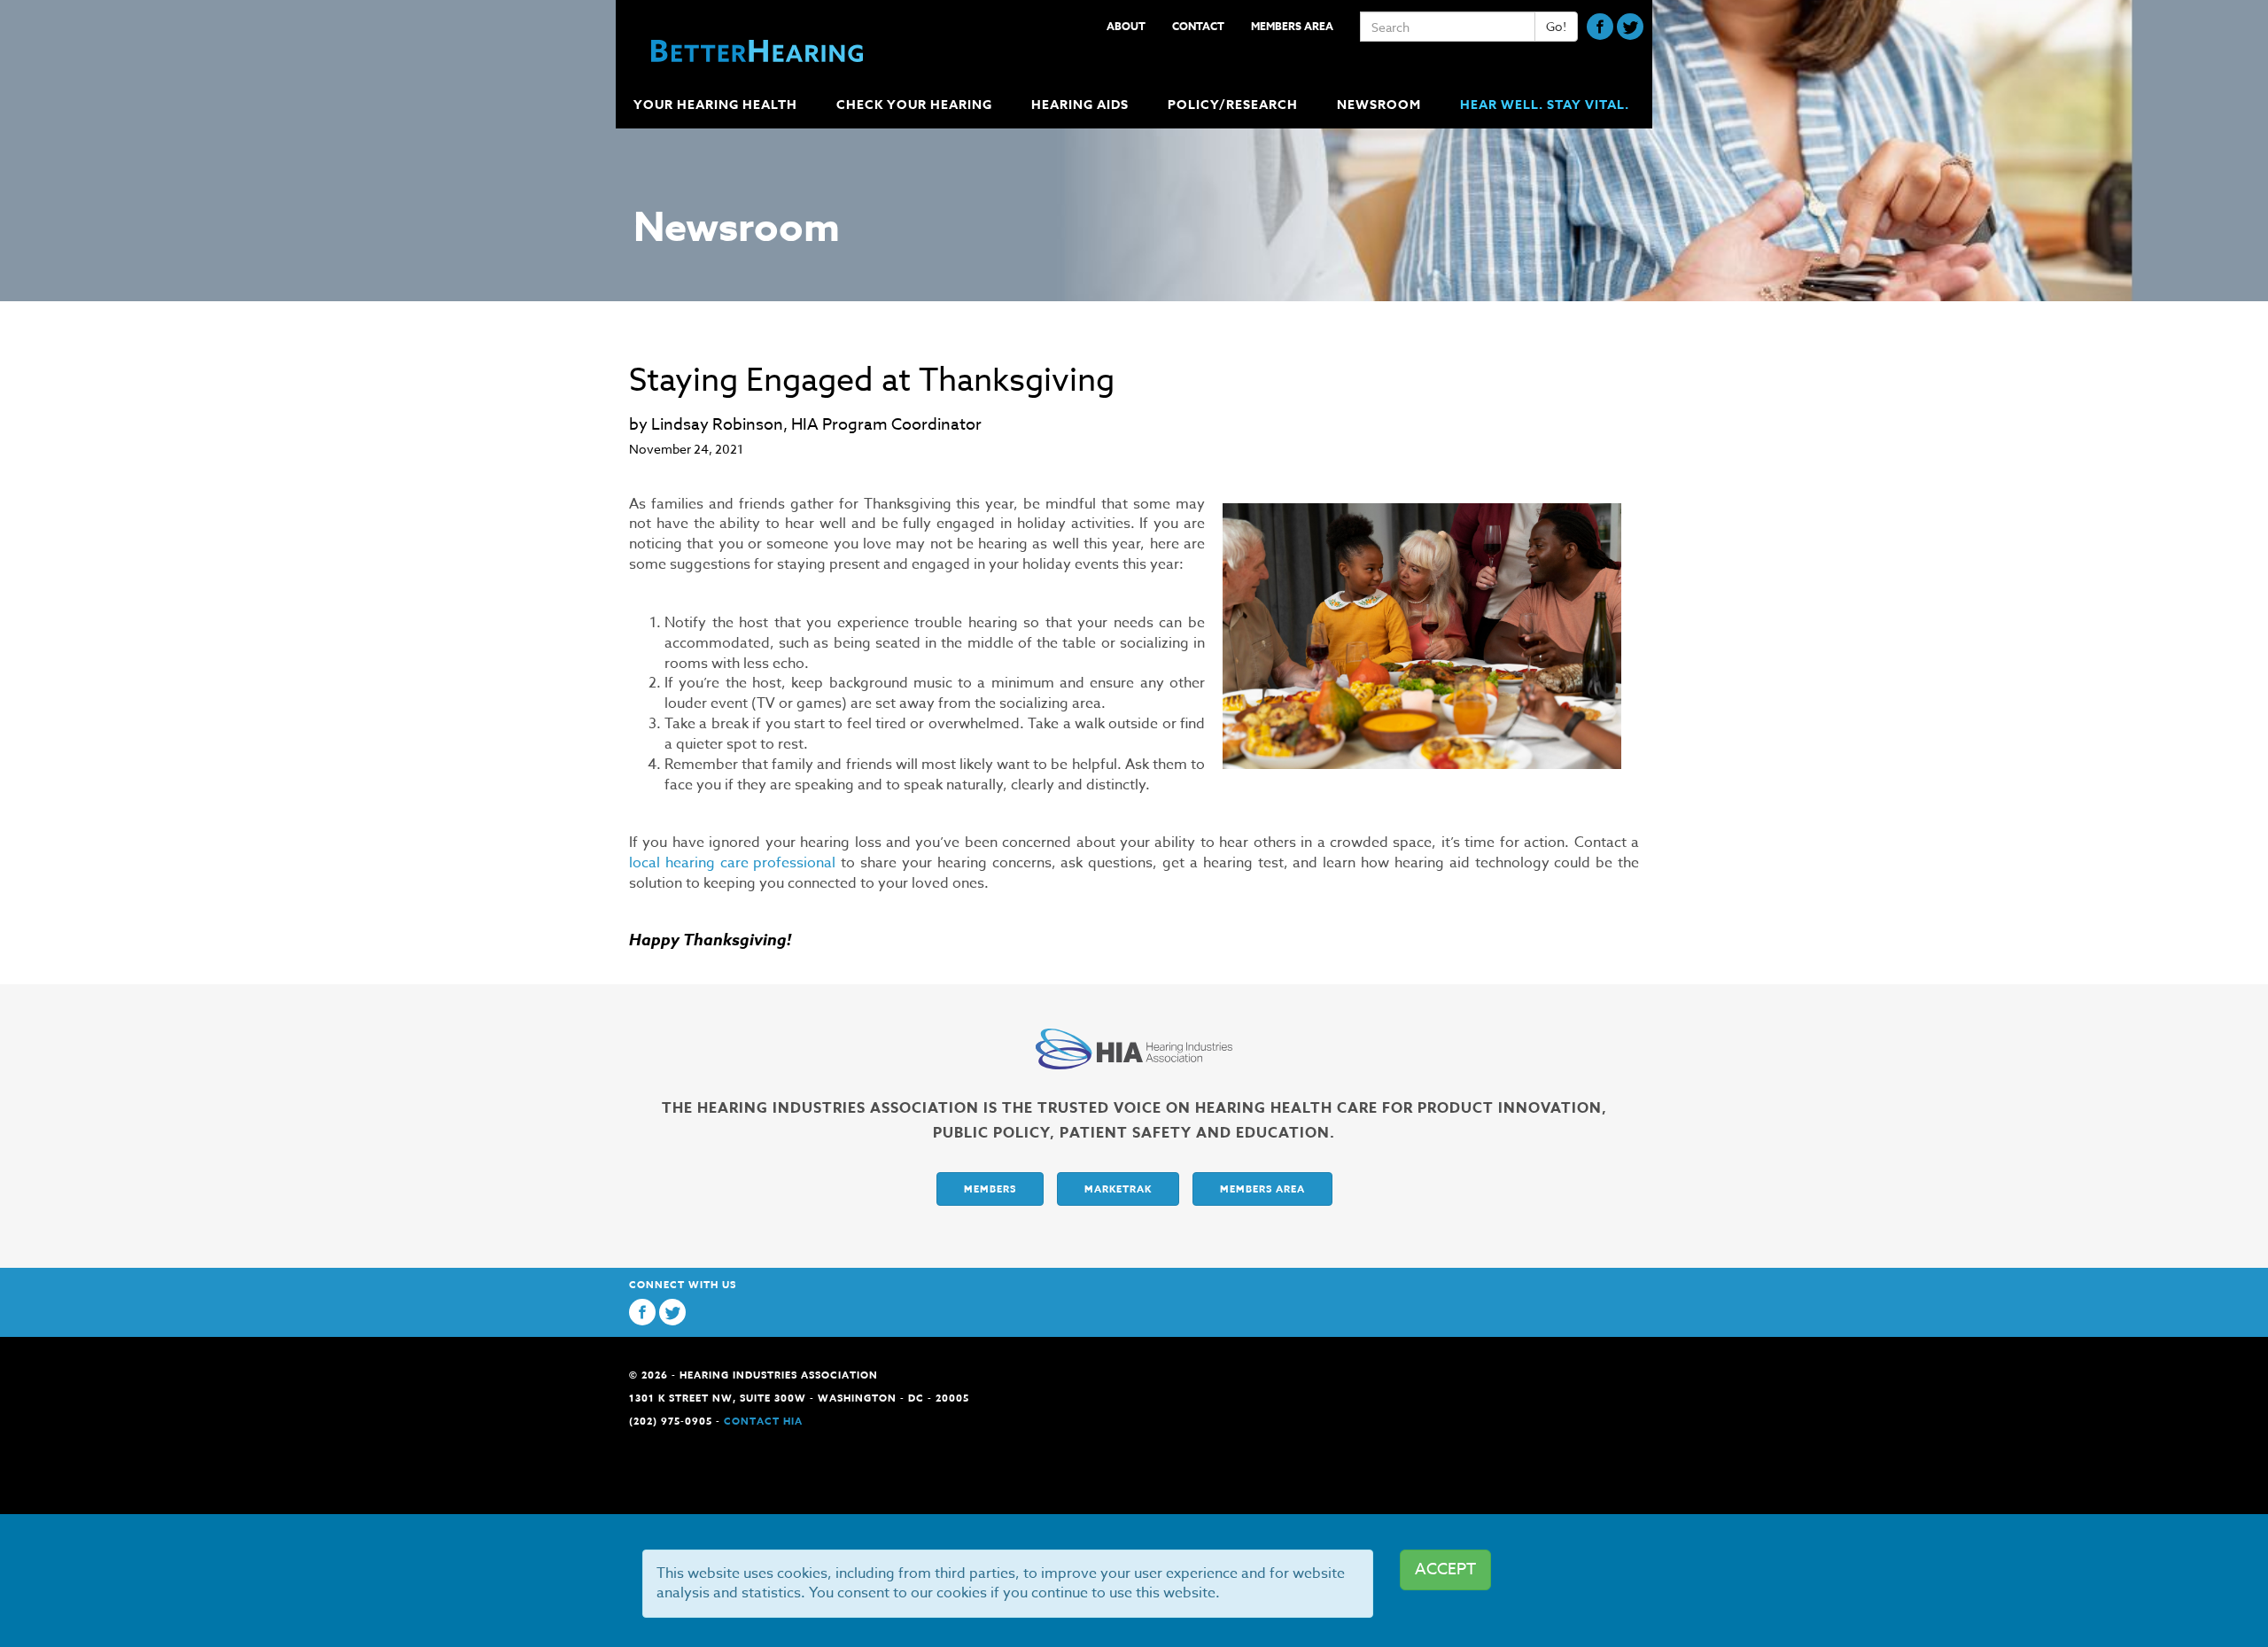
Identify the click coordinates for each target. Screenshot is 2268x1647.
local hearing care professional (732, 863)
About (1126, 26)
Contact (1198, 26)
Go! (1556, 26)
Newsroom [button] (1379, 105)
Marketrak (1118, 1189)
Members (990, 1189)
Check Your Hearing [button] (914, 105)
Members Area (1292, 26)
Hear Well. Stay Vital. (1545, 105)
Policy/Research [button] (1233, 105)
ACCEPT (1445, 1569)
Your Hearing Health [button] (715, 105)
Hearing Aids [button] (1080, 105)
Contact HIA (763, 1421)
